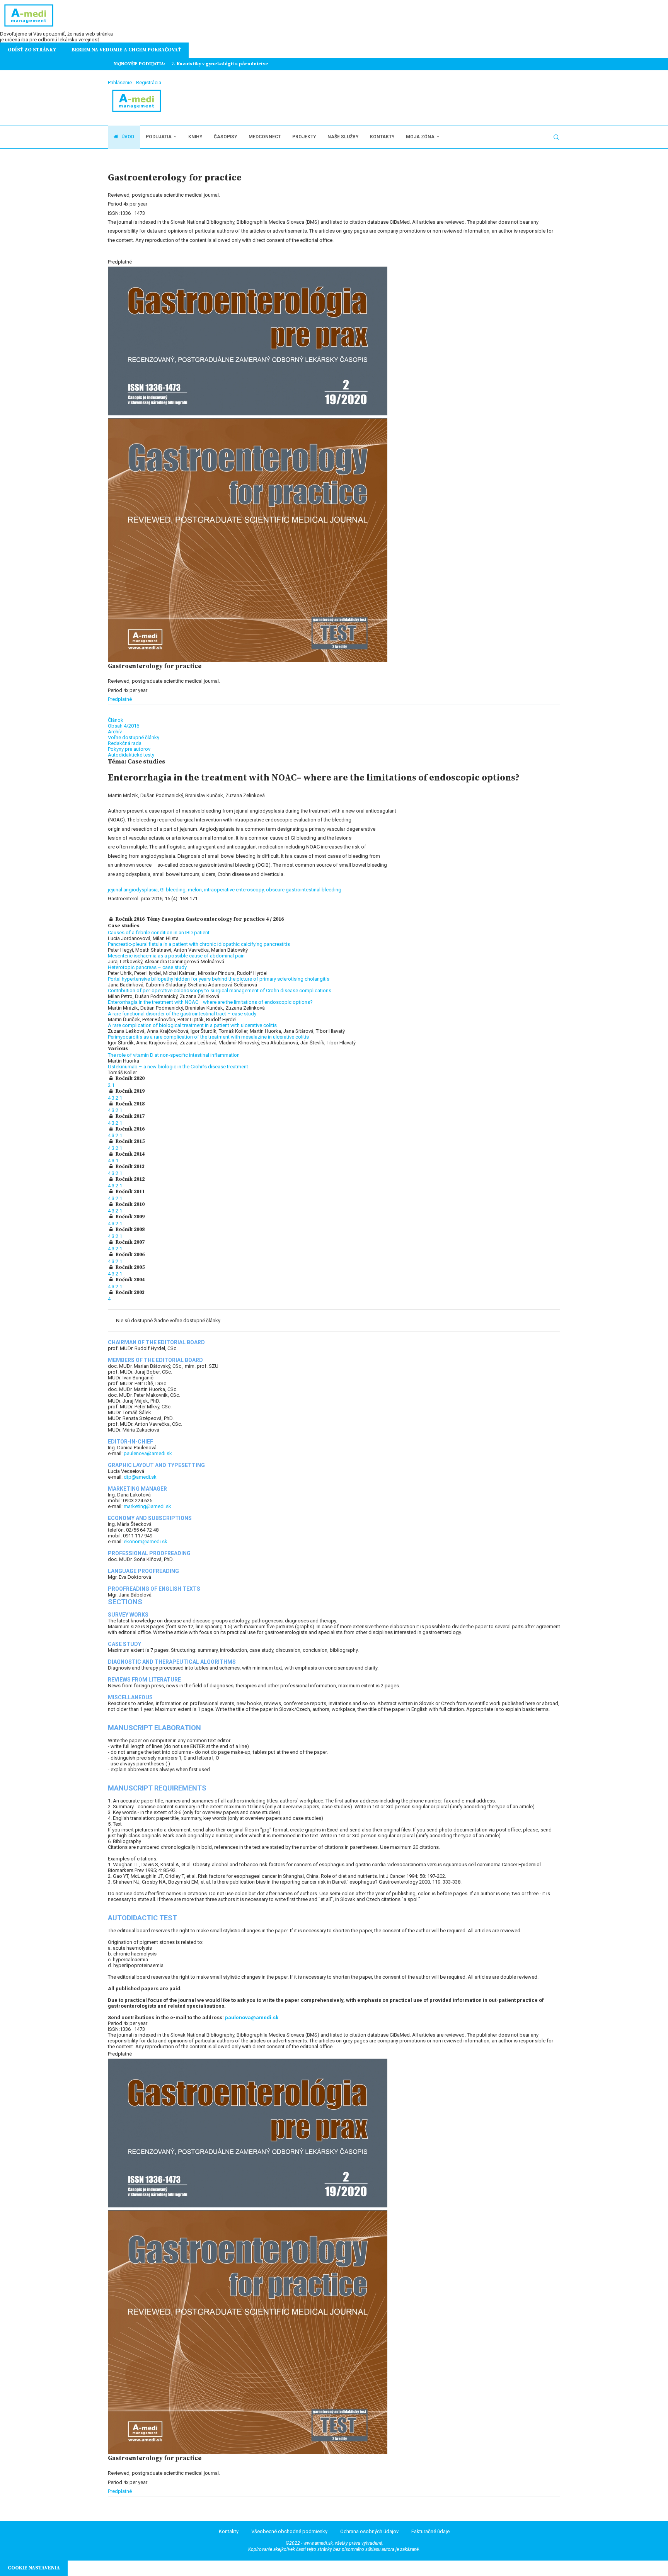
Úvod (127, 137)
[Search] (556, 137)
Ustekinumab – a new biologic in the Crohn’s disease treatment (178, 1067)
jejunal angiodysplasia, (134, 890)
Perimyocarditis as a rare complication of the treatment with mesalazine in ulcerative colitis (208, 1037)
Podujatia (159, 137)
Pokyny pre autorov (129, 749)
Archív (115, 732)
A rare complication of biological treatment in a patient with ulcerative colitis (192, 1025)
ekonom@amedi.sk (146, 1541)
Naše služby (343, 137)
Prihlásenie (120, 82)
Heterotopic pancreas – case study (147, 967)
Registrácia (149, 82)
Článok (116, 720)
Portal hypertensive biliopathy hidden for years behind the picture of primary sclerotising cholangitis (219, 979)
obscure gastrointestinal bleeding (304, 890)
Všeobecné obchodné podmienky (289, 2531)
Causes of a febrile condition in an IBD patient (159, 933)
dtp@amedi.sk (140, 1477)
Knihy (195, 137)
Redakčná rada (125, 743)
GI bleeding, (174, 890)
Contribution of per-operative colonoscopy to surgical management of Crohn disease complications (220, 990)
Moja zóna (420, 137)
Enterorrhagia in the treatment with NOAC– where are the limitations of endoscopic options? (210, 1002)
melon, (196, 890)
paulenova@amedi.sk (148, 1453)
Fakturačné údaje (430, 2531)
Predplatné (120, 699)
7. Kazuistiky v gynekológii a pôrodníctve (220, 64)
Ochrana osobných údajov (369, 2531)
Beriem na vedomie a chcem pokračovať (126, 50)
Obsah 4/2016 (124, 726)
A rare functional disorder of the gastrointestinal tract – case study (182, 1014)
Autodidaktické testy (131, 755)
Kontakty (382, 137)
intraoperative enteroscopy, (235, 890)
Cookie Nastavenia (34, 2568)
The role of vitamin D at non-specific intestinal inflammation (174, 1055)
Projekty (304, 137)
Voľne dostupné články (134, 737)
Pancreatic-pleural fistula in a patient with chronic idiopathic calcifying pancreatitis (199, 944)
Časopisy (225, 137)
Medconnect (265, 137)
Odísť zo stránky (32, 50)
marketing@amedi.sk (147, 1506)
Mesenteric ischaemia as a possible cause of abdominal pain (176, 956)
